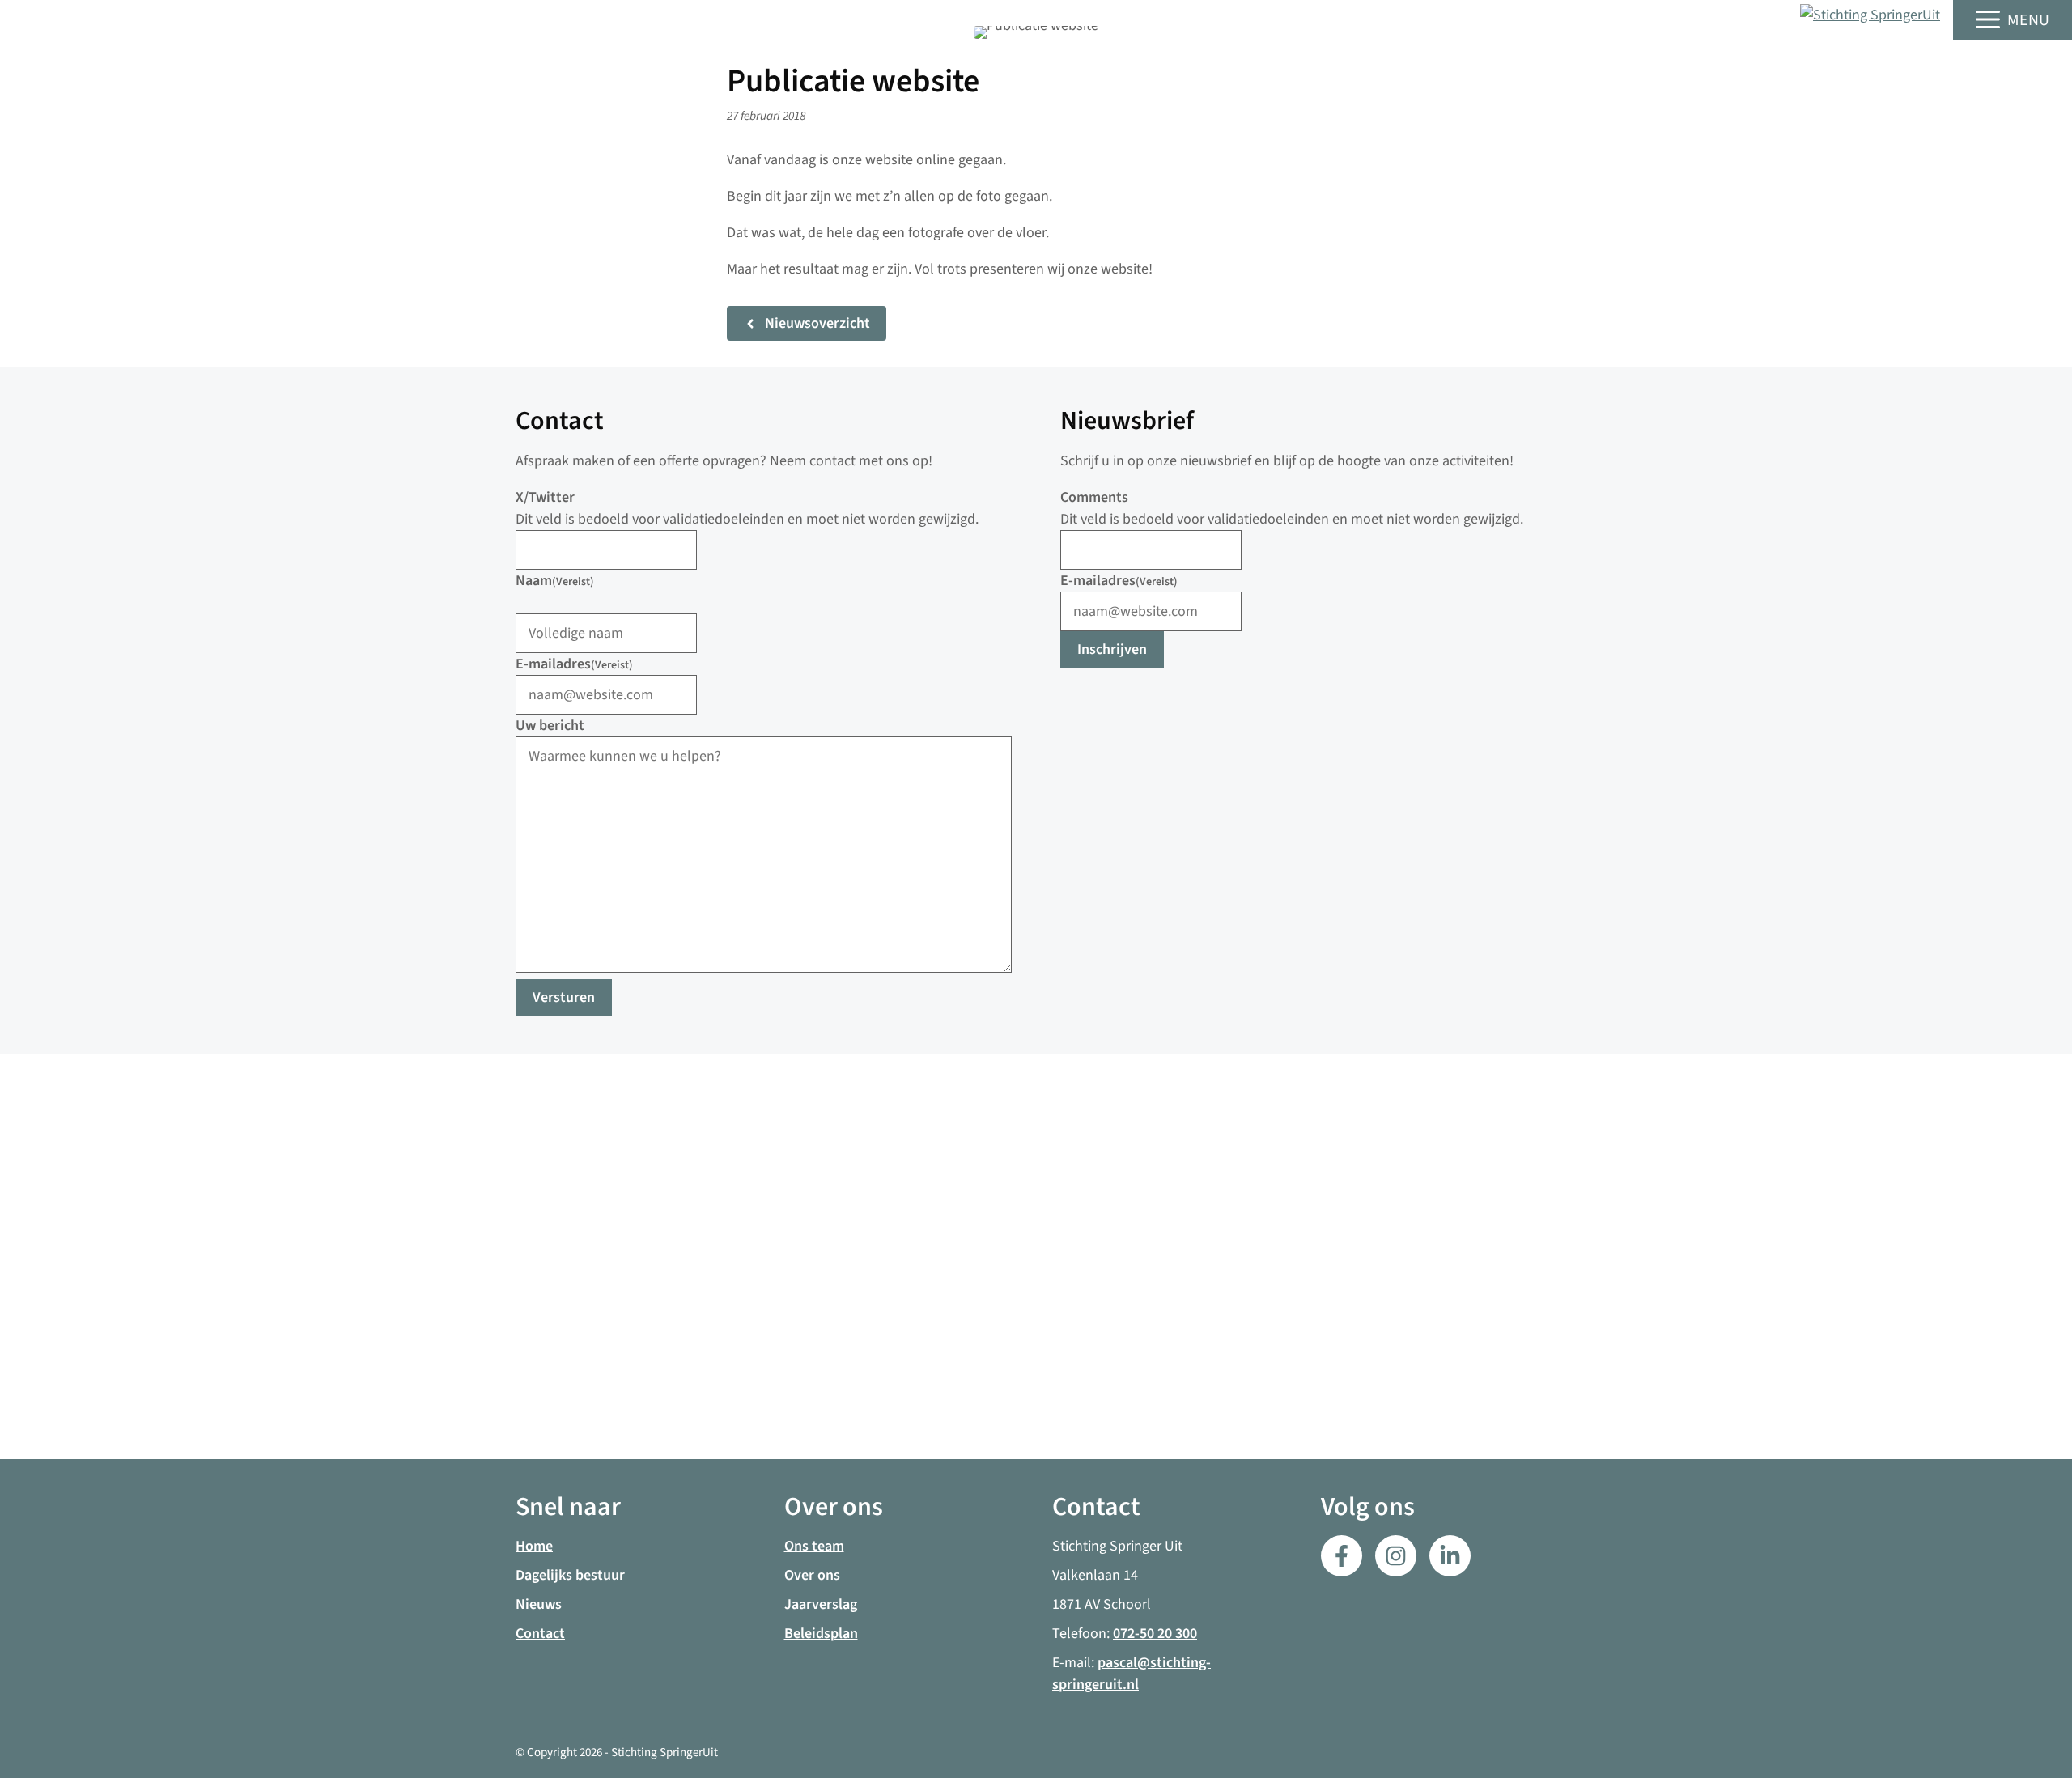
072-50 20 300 (1155, 1634)
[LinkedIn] (1396, 1556)
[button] (2013, 20)
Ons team (814, 1546)
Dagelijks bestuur (570, 1575)
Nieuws (539, 1604)
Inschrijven (1112, 649)
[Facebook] (1342, 1556)
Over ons (812, 1575)
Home (534, 1546)
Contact (540, 1634)
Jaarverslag (821, 1604)
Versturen (564, 997)
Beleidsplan (821, 1634)
